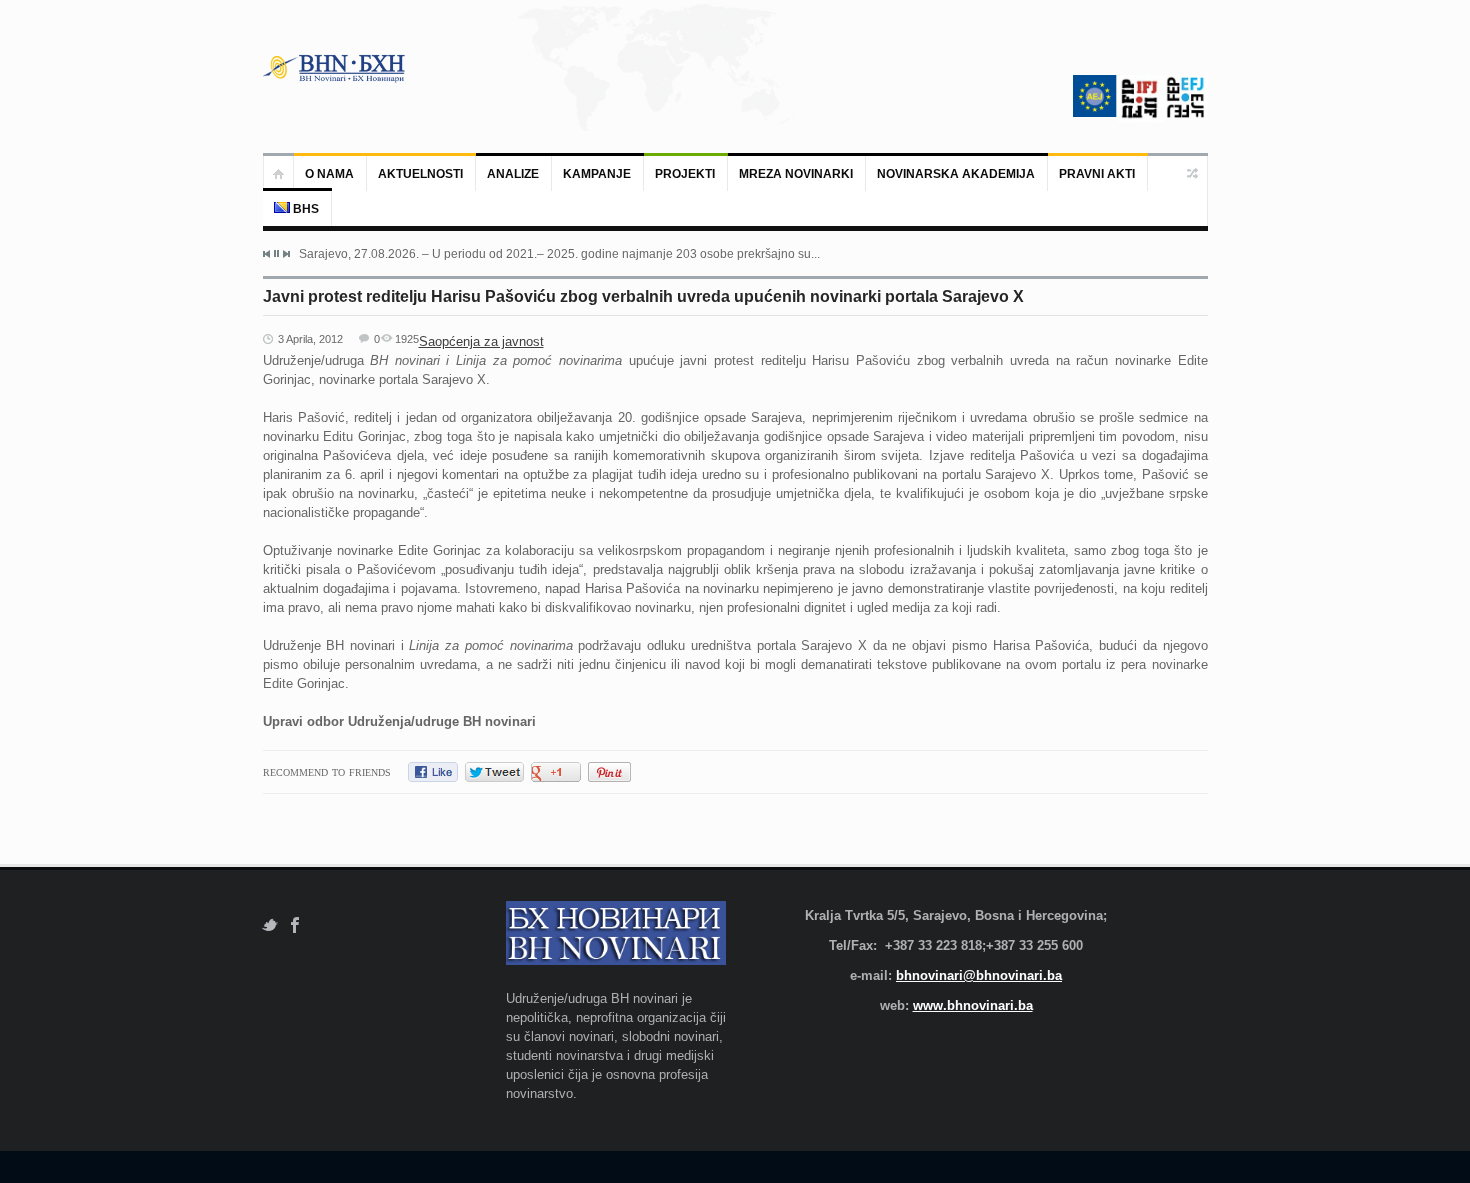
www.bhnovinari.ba (973, 1005)
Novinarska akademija (956, 174)
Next (286, 254)
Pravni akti (1097, 174)
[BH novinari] (336, 68)
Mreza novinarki (796, 174)
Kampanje (597, 174)
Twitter (269, 925)
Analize (513, 174)
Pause (276, 253)
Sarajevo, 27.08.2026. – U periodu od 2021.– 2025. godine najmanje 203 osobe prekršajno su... (559, 254)
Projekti (685, 174)
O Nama (329, 174)
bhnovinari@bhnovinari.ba (979, 975)
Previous (267, 254)
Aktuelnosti (420, 174)
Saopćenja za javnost (481, 341)
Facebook (295, 925)
